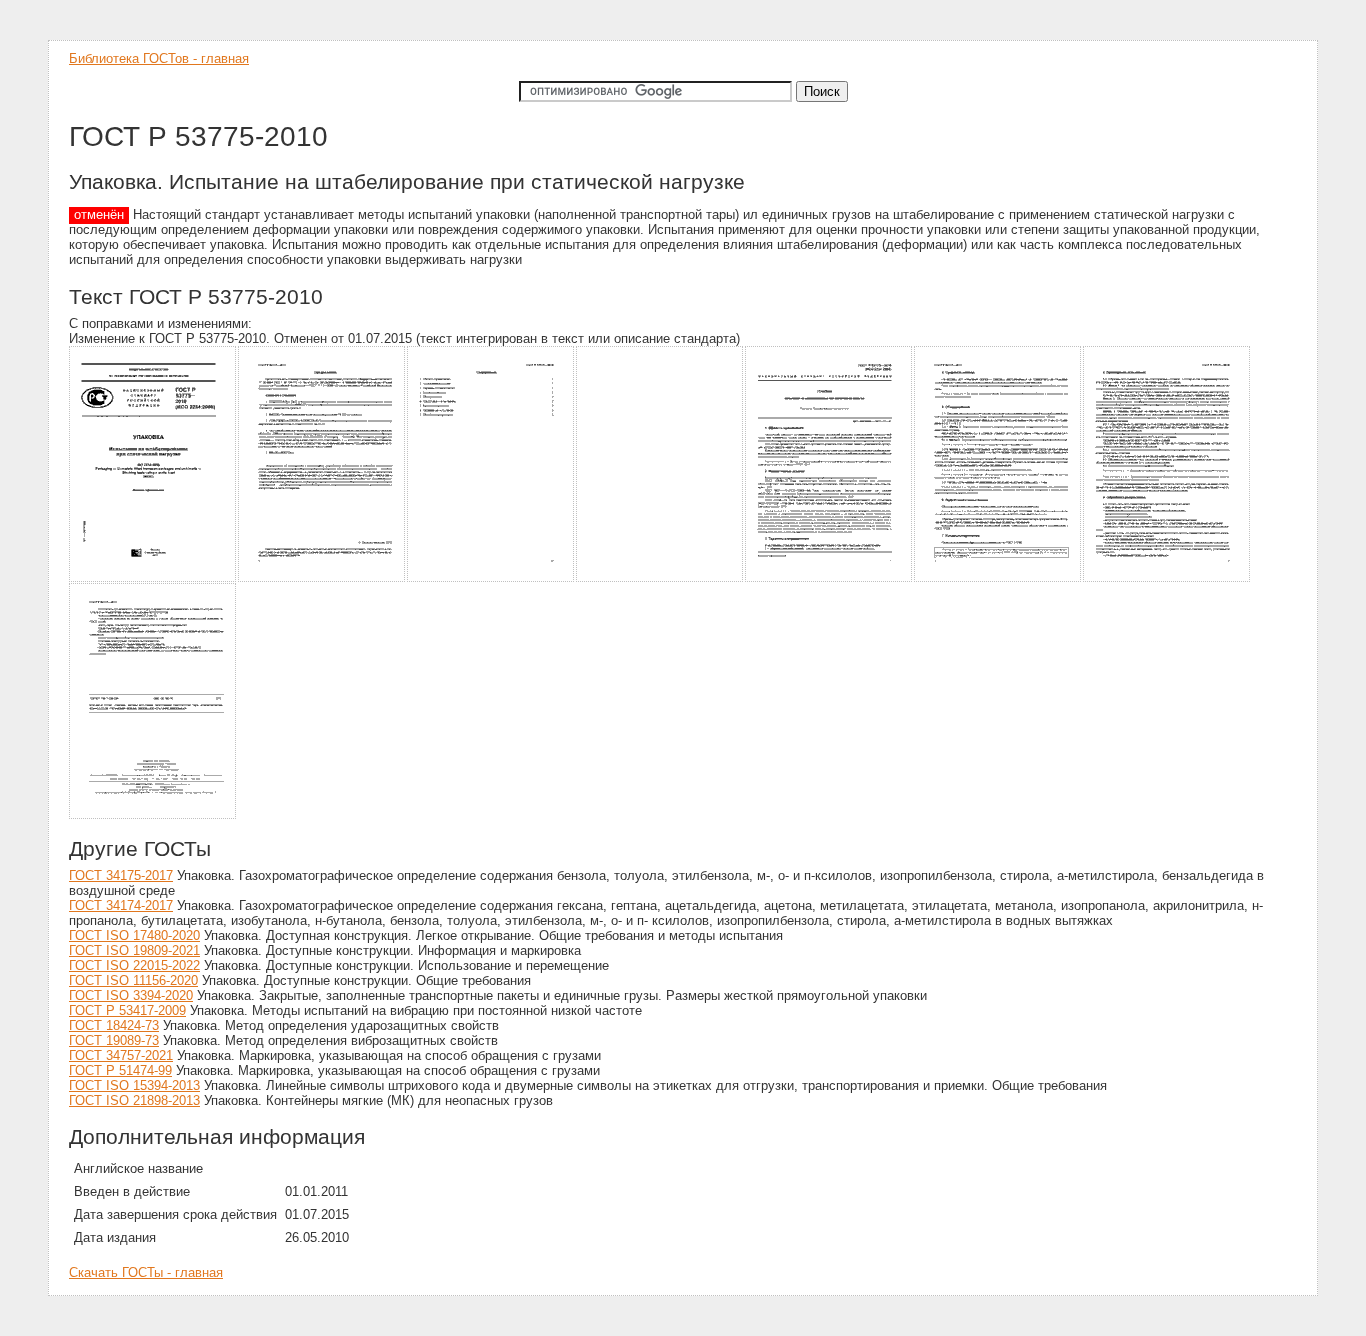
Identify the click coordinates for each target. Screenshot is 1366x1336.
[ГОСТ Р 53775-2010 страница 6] (998, 578)
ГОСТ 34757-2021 (121, 1055)
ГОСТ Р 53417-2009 (127, 1010)
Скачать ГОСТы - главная (146, 1272)
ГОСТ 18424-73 (114, 1025)
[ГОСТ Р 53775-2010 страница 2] (322, 578)
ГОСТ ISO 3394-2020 (131, 995)
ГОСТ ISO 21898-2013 (134, 1100)
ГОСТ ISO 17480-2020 (134, 935)
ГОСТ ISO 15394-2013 (134, 1085)
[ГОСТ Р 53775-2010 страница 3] (491, 578)
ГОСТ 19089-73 (114, 1040)
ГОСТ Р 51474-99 (120, 1070)
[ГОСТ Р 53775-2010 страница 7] (1167, 578)
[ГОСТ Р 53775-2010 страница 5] (829, 578)
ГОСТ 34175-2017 (121, 875)
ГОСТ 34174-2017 (121, 905)
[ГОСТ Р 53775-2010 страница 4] (660, 578)
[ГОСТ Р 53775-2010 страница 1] (153, 578)
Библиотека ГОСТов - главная (159, 58)
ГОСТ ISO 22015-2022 (134, 965)
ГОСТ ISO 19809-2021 (134, 950)
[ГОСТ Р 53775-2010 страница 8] (153, 815)
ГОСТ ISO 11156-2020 (133, 980)
